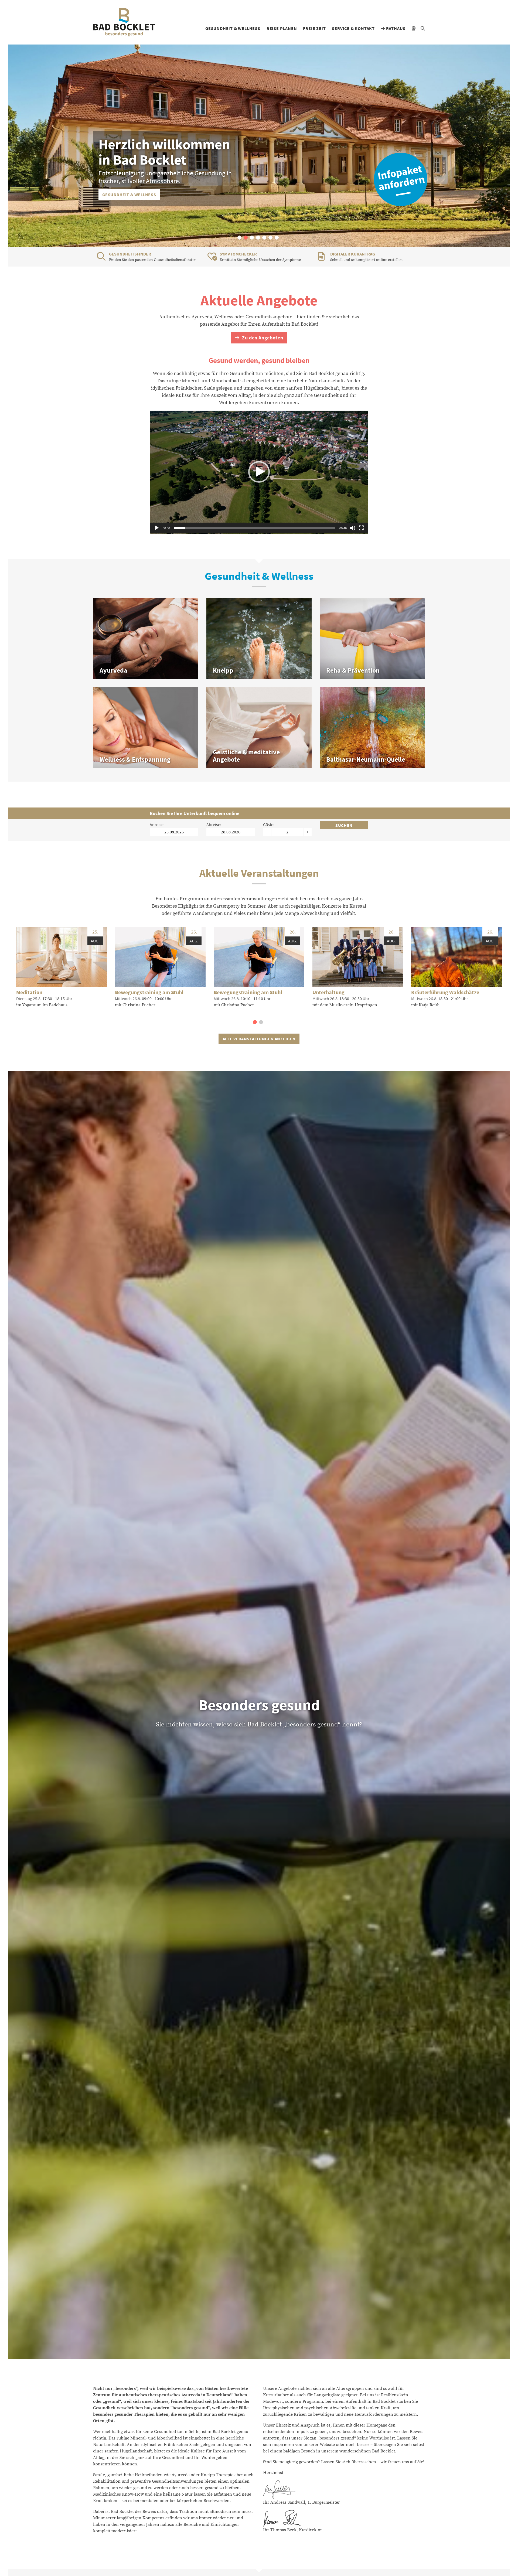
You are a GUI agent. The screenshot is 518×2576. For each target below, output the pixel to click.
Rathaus (395, 28)
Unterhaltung (328, 992)
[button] (239, 238)
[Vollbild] (361, 528)
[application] (259, 472)
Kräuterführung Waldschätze (445, 992)
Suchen (344, 825)
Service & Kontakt (353, 28)
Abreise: (214, 824)
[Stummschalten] (353, 528)
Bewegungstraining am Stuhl (149, 992)
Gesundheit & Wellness (233, 28)
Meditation (29, 992)
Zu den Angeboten (262, 338)
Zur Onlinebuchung (125, 195)
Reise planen (282, 28)
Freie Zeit (314, 28)
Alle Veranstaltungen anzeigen (259, 1039)
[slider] (255, 528)
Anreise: (157, 824)
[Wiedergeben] (157, 528)
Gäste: (269, 824)
